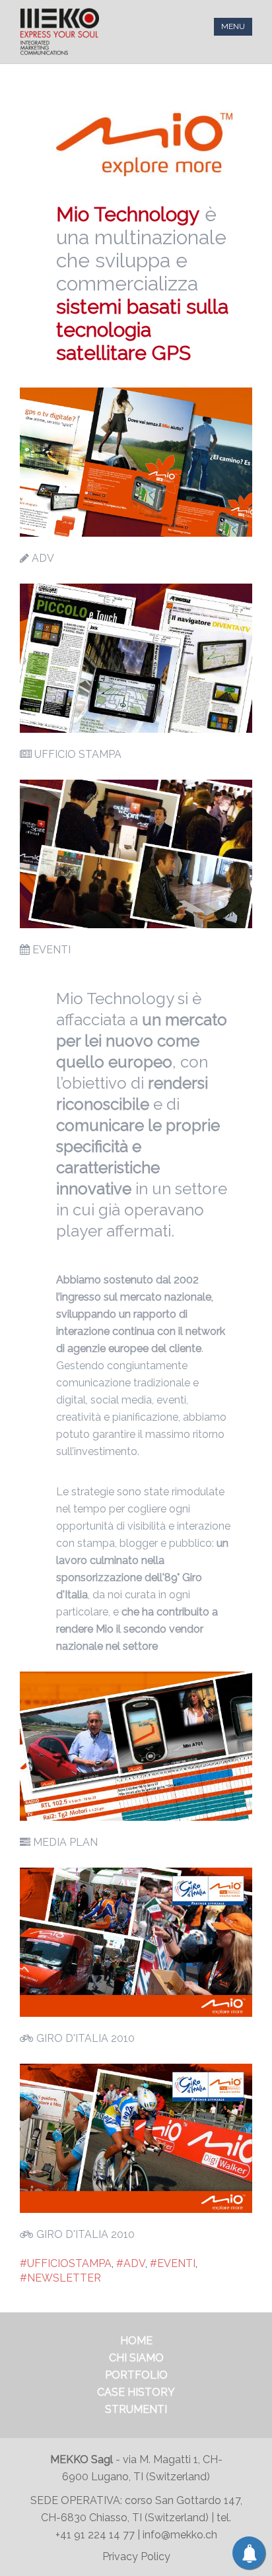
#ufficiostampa (66, 2263)
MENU (233, 26)
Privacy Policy (136, 2557)
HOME (136, 2341)
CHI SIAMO (136, 2358)
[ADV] (136, 462)
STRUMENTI (136, 2409)
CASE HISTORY (136, 2392)
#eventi (173, 2263)
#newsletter (60, 2278)
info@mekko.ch (180, 2535)
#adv (131, 2263)
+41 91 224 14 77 (96, 2535)
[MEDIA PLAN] (136, 1746)
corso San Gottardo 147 (183, 2500)
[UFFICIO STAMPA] (136, 658)
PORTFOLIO (136, 2375)
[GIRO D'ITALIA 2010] (136, 1942)
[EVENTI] (136, 854)
